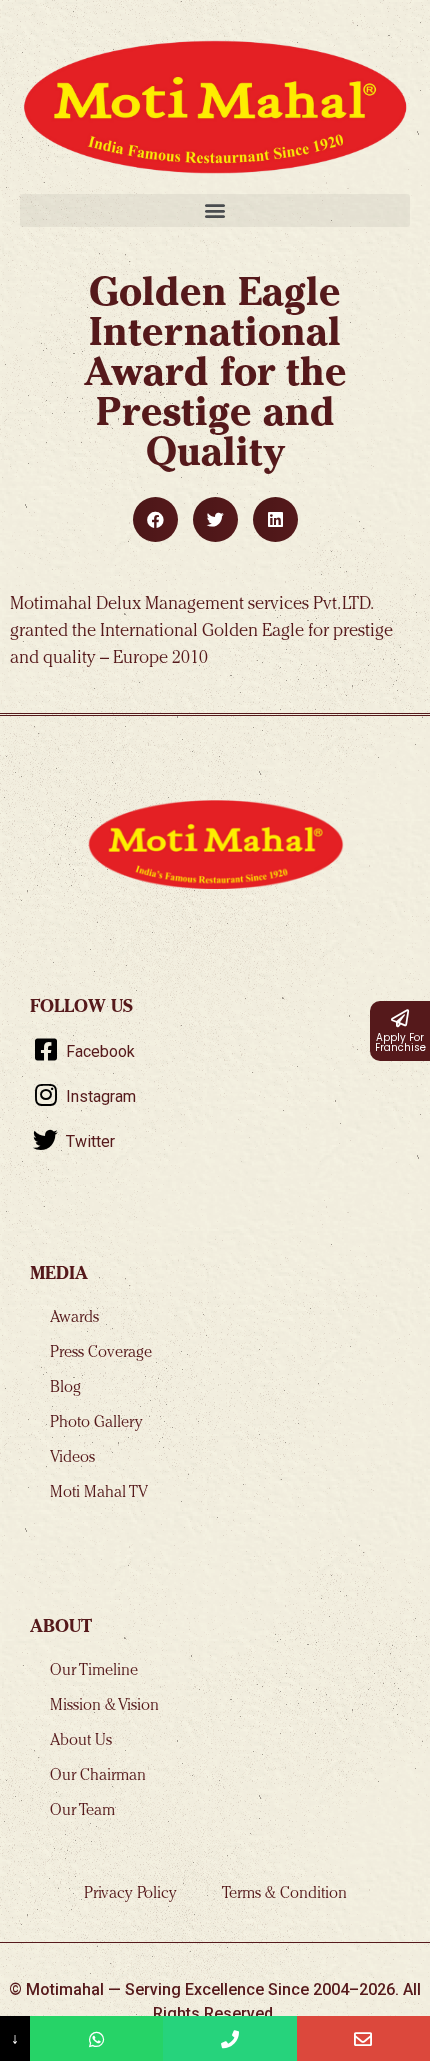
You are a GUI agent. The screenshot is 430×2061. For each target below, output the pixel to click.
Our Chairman (98, 1777)
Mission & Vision (104, 1707)
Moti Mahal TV (99, 1494)
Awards (74, 1319)
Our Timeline (94, 1672)
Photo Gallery (96, 1424)
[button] (215, 210)
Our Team (82, 1812)
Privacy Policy (130, 1895)
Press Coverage (101, 1354)
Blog (65, 1389)
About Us (81, 1742)
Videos (72, 1459)
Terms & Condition (284, 1895)
